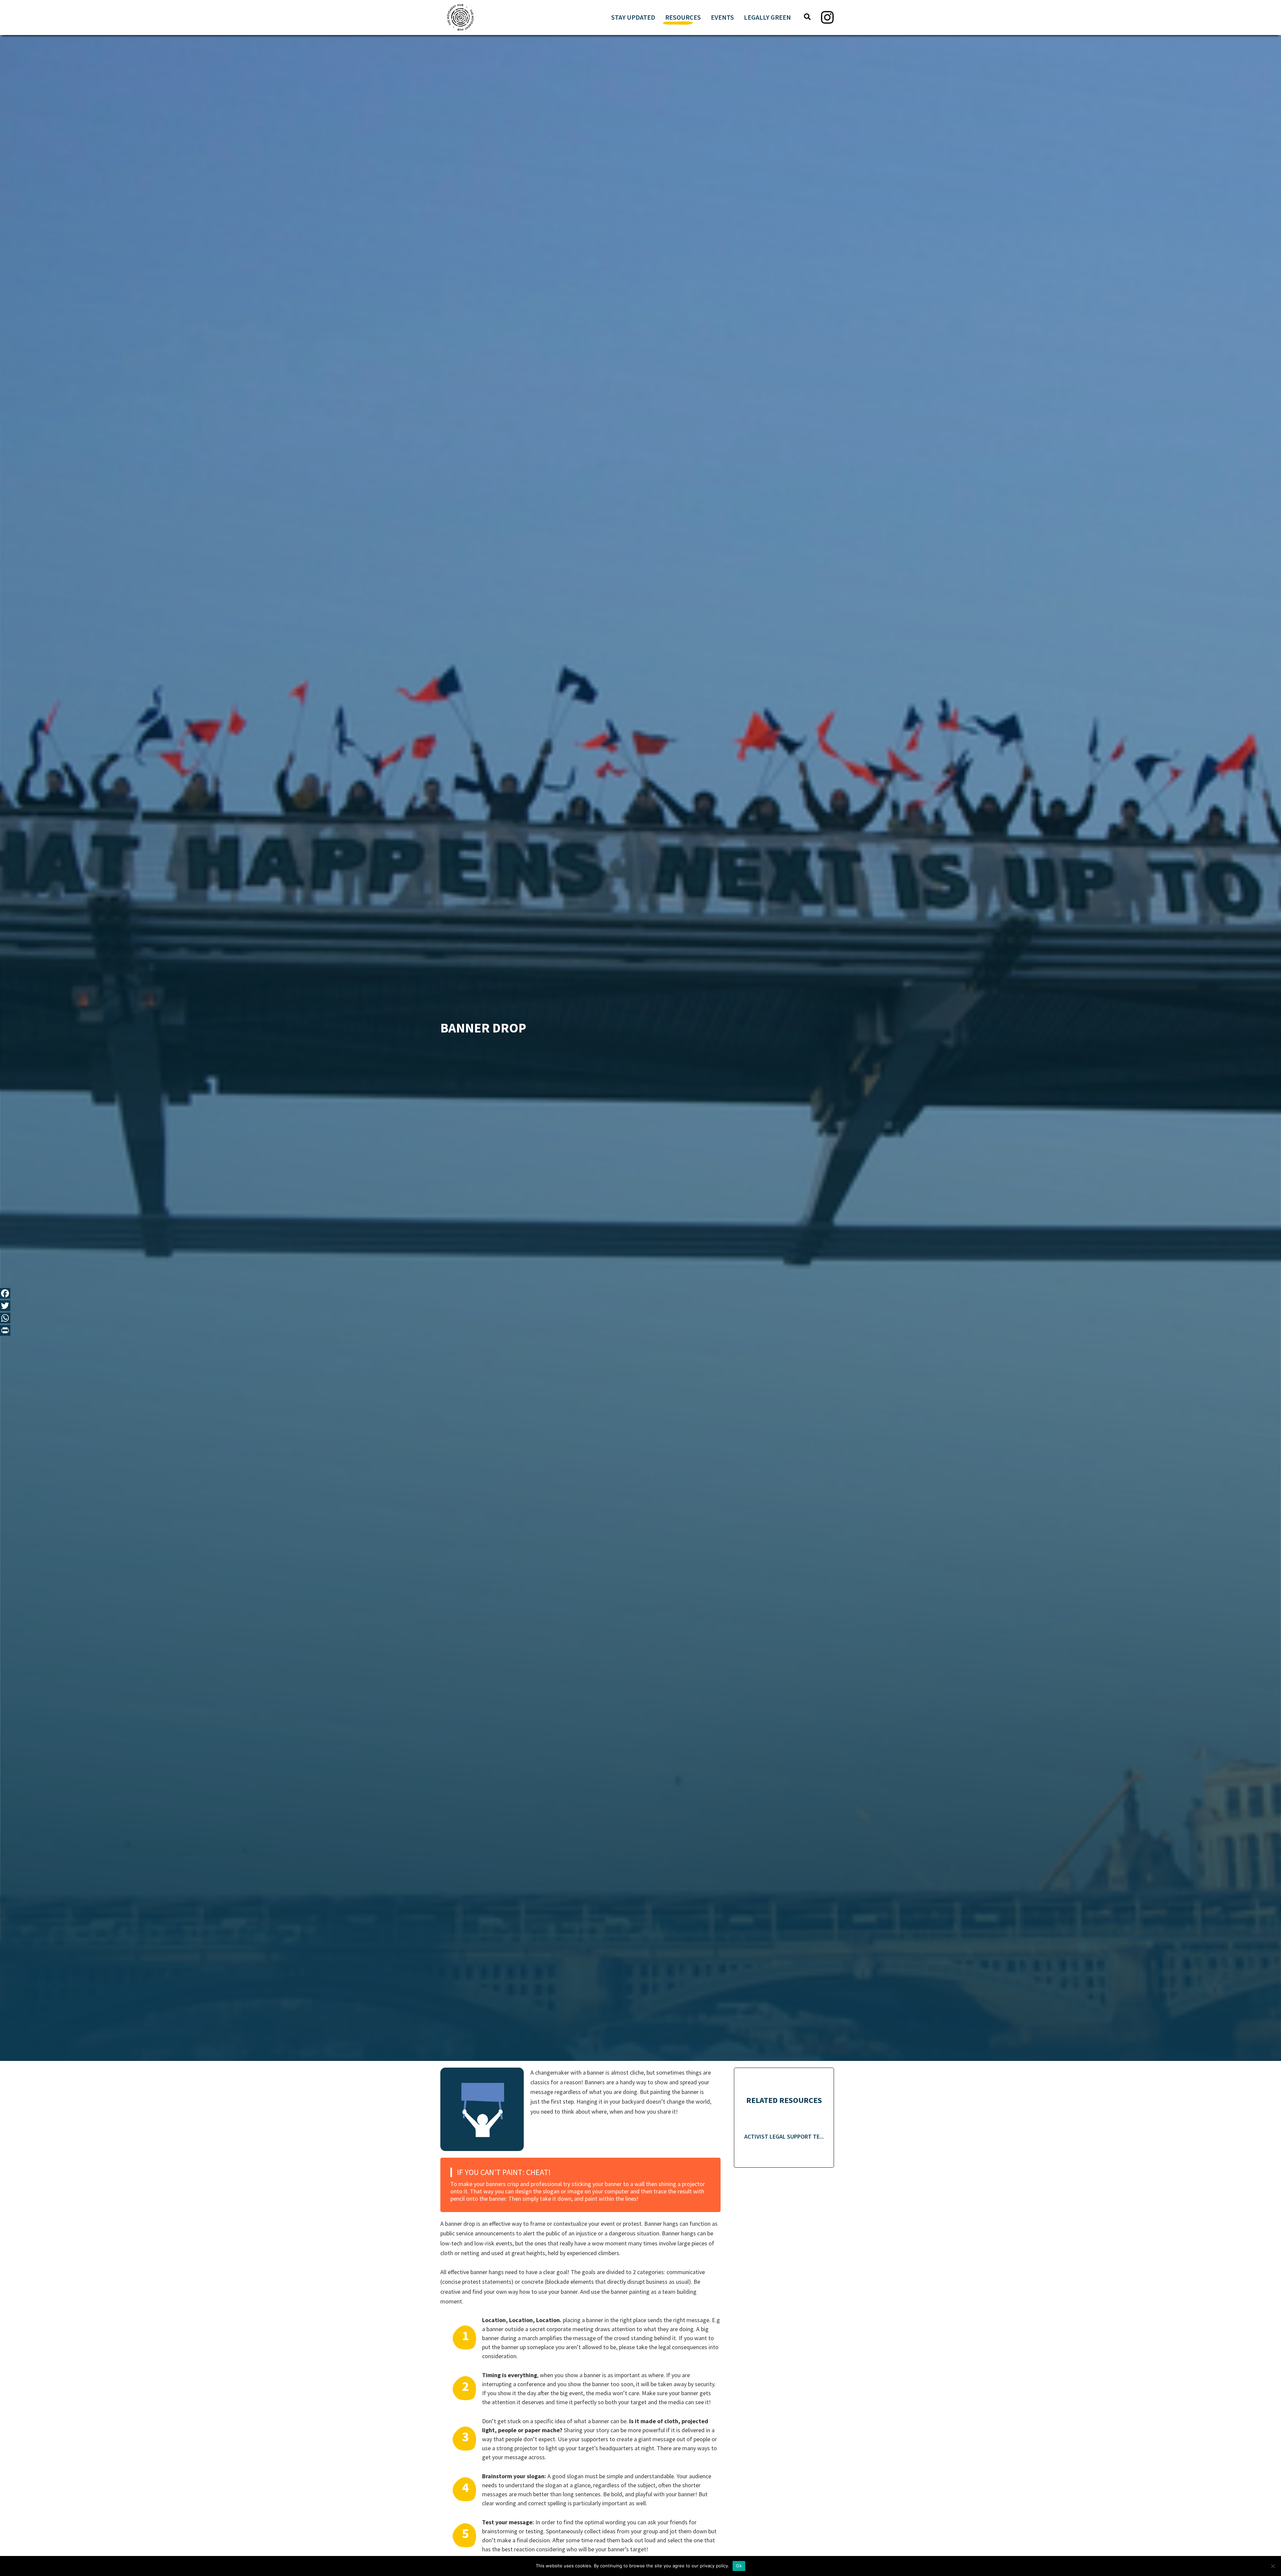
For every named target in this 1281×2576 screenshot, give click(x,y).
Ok (739, 2566)
